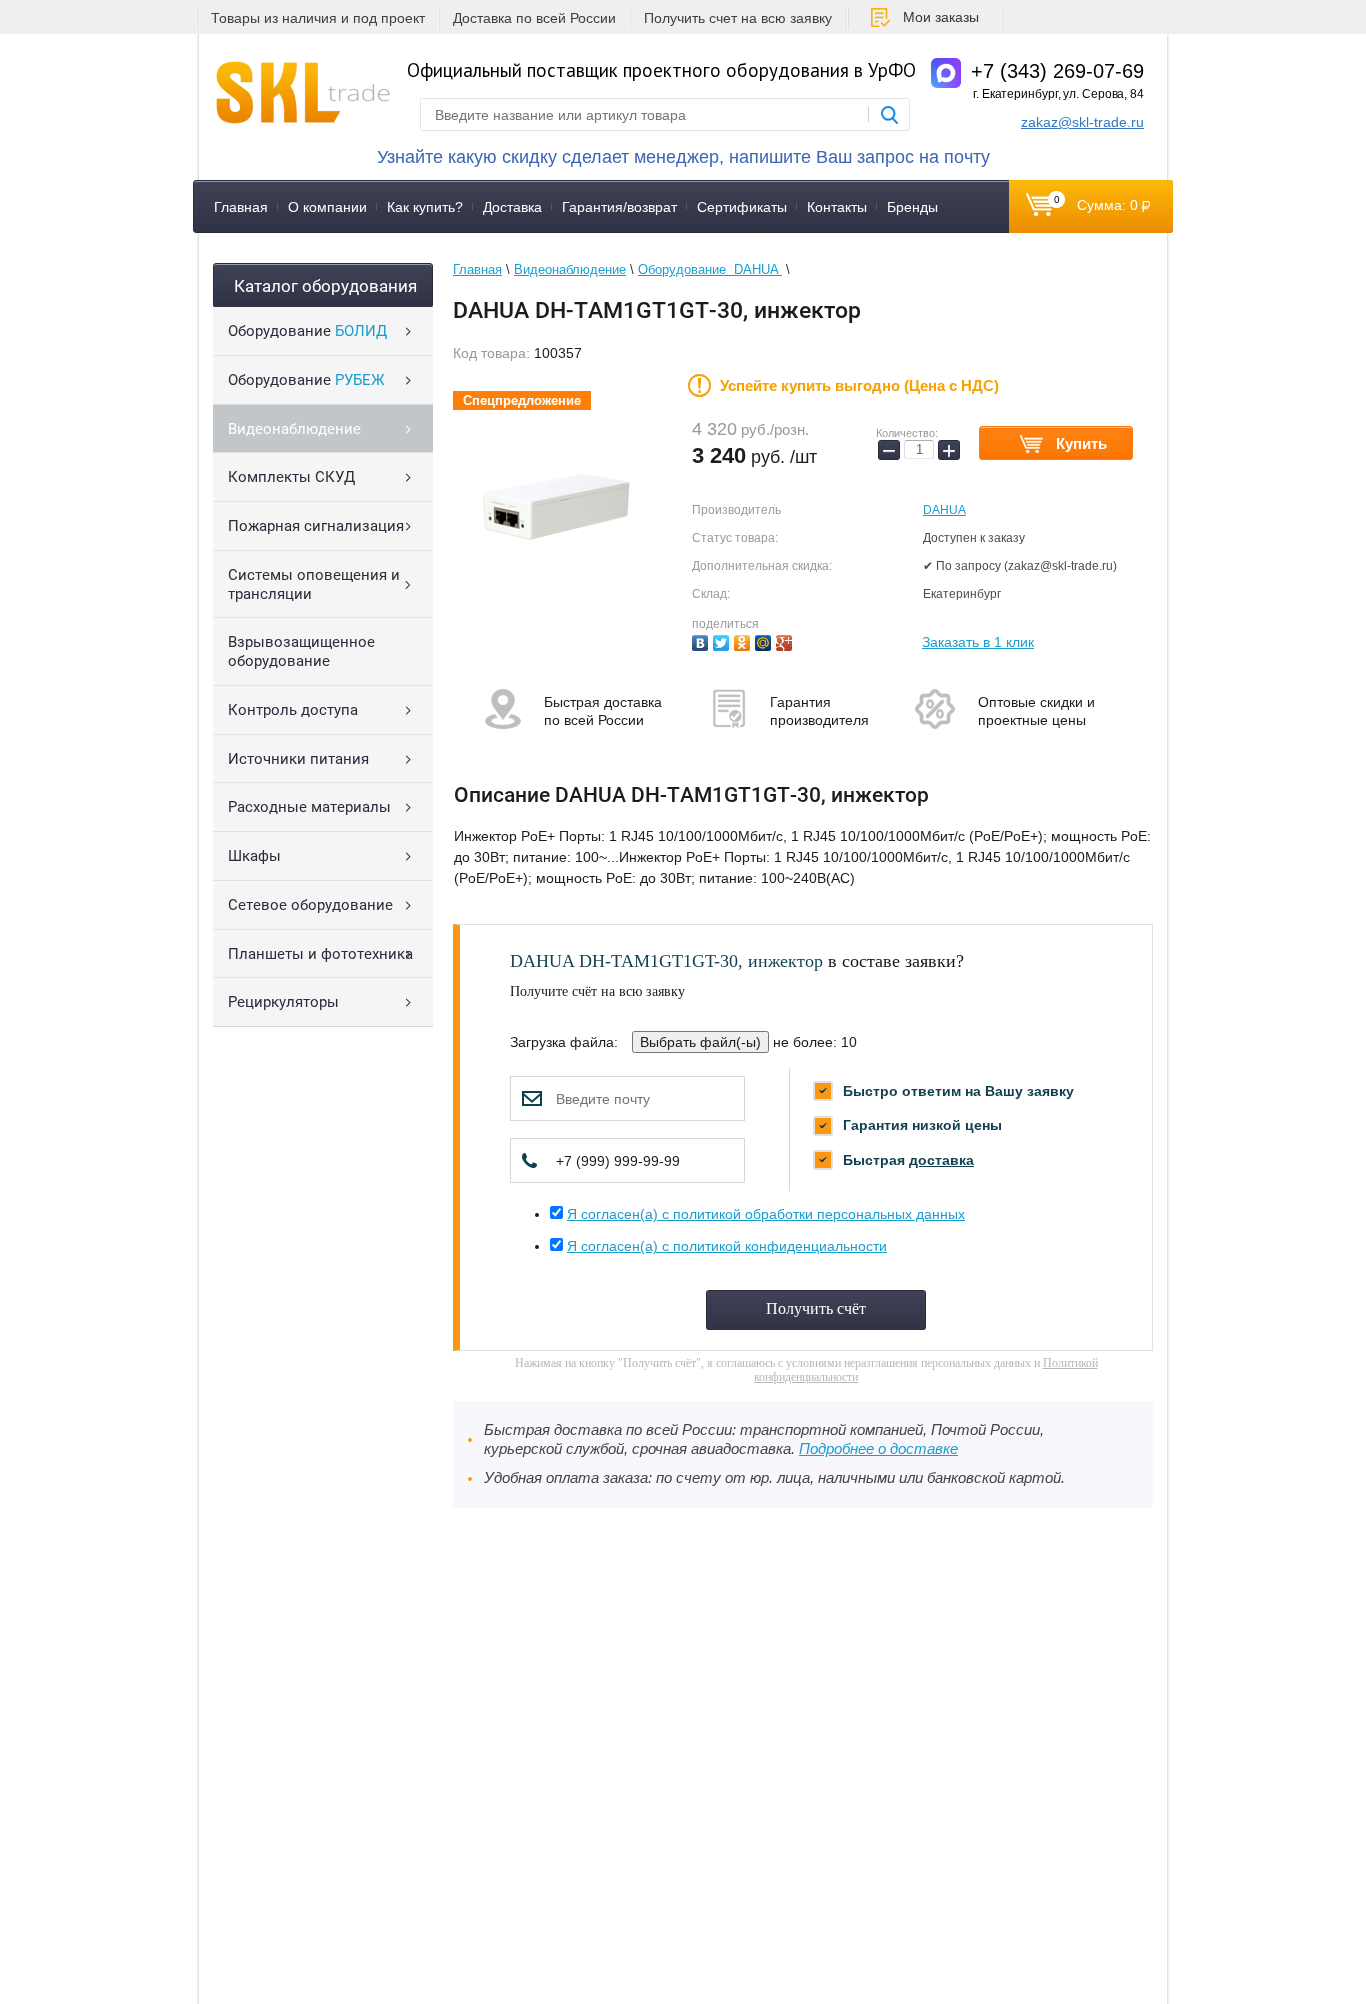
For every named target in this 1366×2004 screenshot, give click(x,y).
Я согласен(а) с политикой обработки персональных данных (766, 1214)
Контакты (837, 207)
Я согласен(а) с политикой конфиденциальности (727, 1246)
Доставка (512, 207)
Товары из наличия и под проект (318, 18)
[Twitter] (723, 640)
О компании (327, 207)
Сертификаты (742, 207)
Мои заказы (941, 17)
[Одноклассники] (744, 640)
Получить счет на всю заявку (738, 18)
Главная (241, 207)
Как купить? (425, 207)
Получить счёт (816, 1308)
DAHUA (944, 510)
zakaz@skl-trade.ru (1082, 122)
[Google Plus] (786, 640)
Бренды (912, 207)
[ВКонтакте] (702, 640)
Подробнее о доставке (878, 1449)
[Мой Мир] (765, 640)
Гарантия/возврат (619, 207)
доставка (941, 1160)
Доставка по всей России (534, 18)
